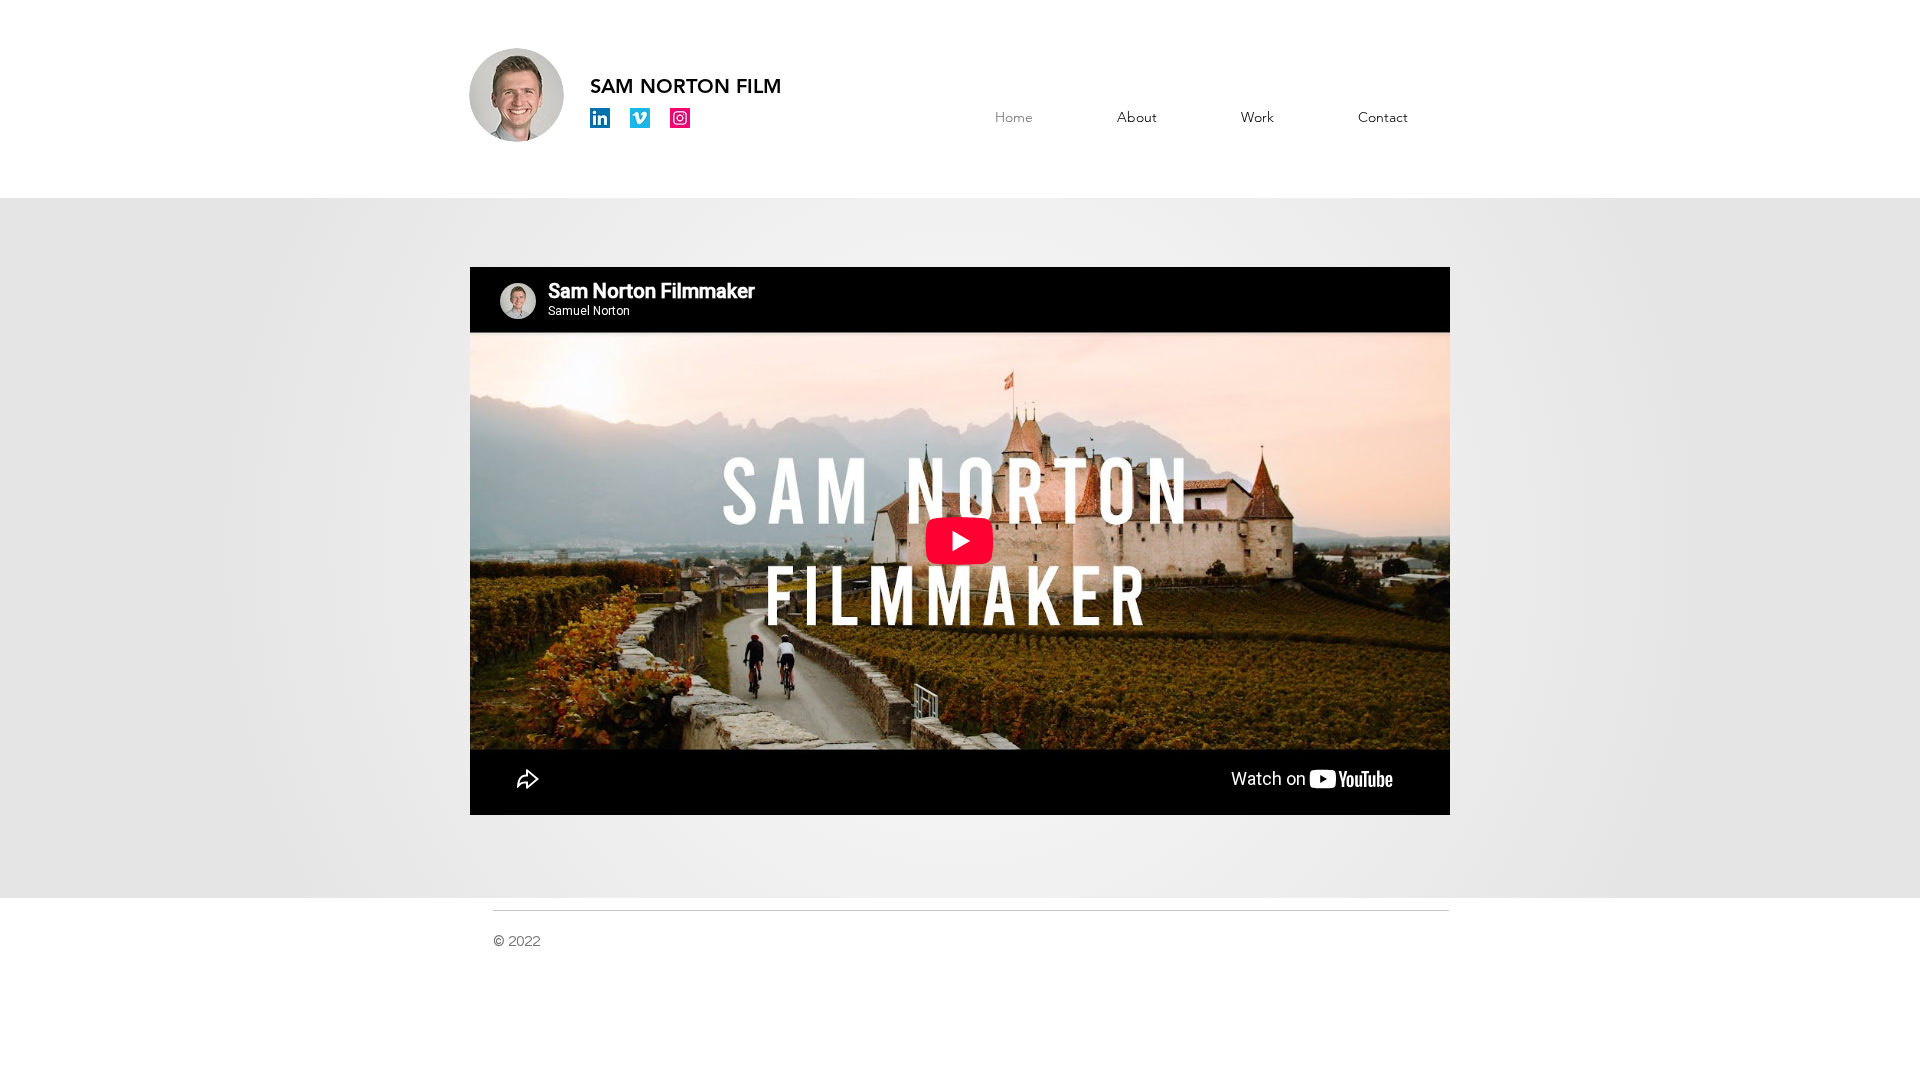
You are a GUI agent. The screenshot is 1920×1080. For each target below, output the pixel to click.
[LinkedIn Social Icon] (600, 118)
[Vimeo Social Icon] (640, 118)
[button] (1257, 117)
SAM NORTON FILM (686, 86)
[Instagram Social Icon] (680, 118)
